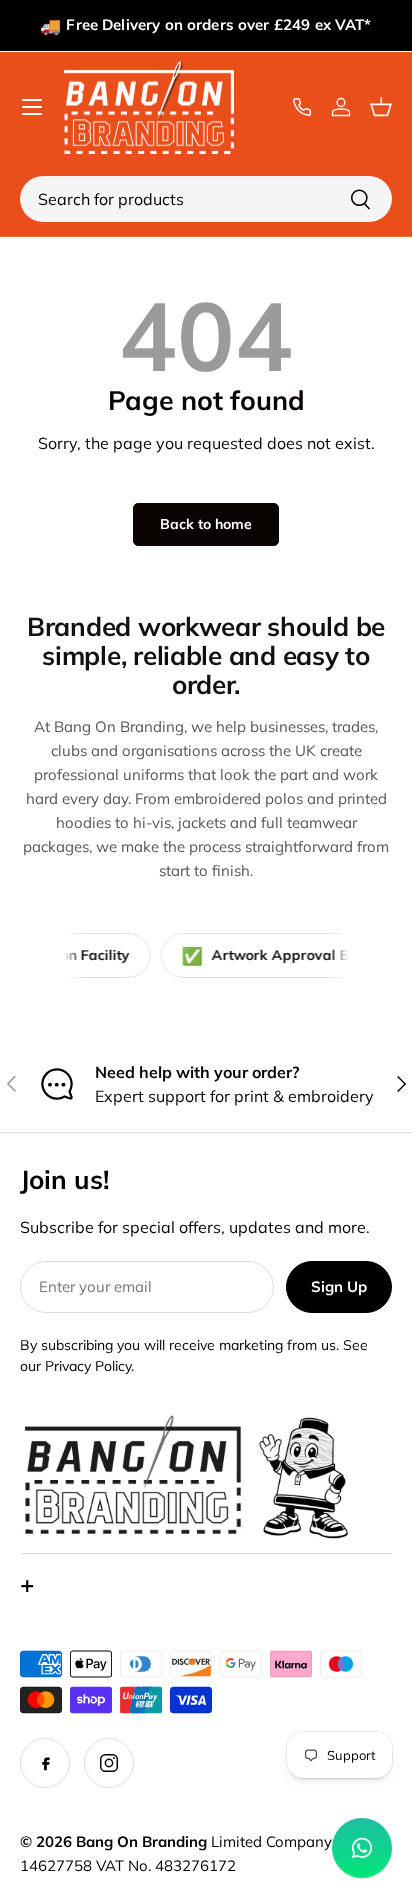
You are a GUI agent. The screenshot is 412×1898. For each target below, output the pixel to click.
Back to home (206, 524)
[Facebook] (45, 1763)
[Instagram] (109, 1763)
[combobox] (206, 199)
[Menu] (32, 107)
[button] (386, 107)
